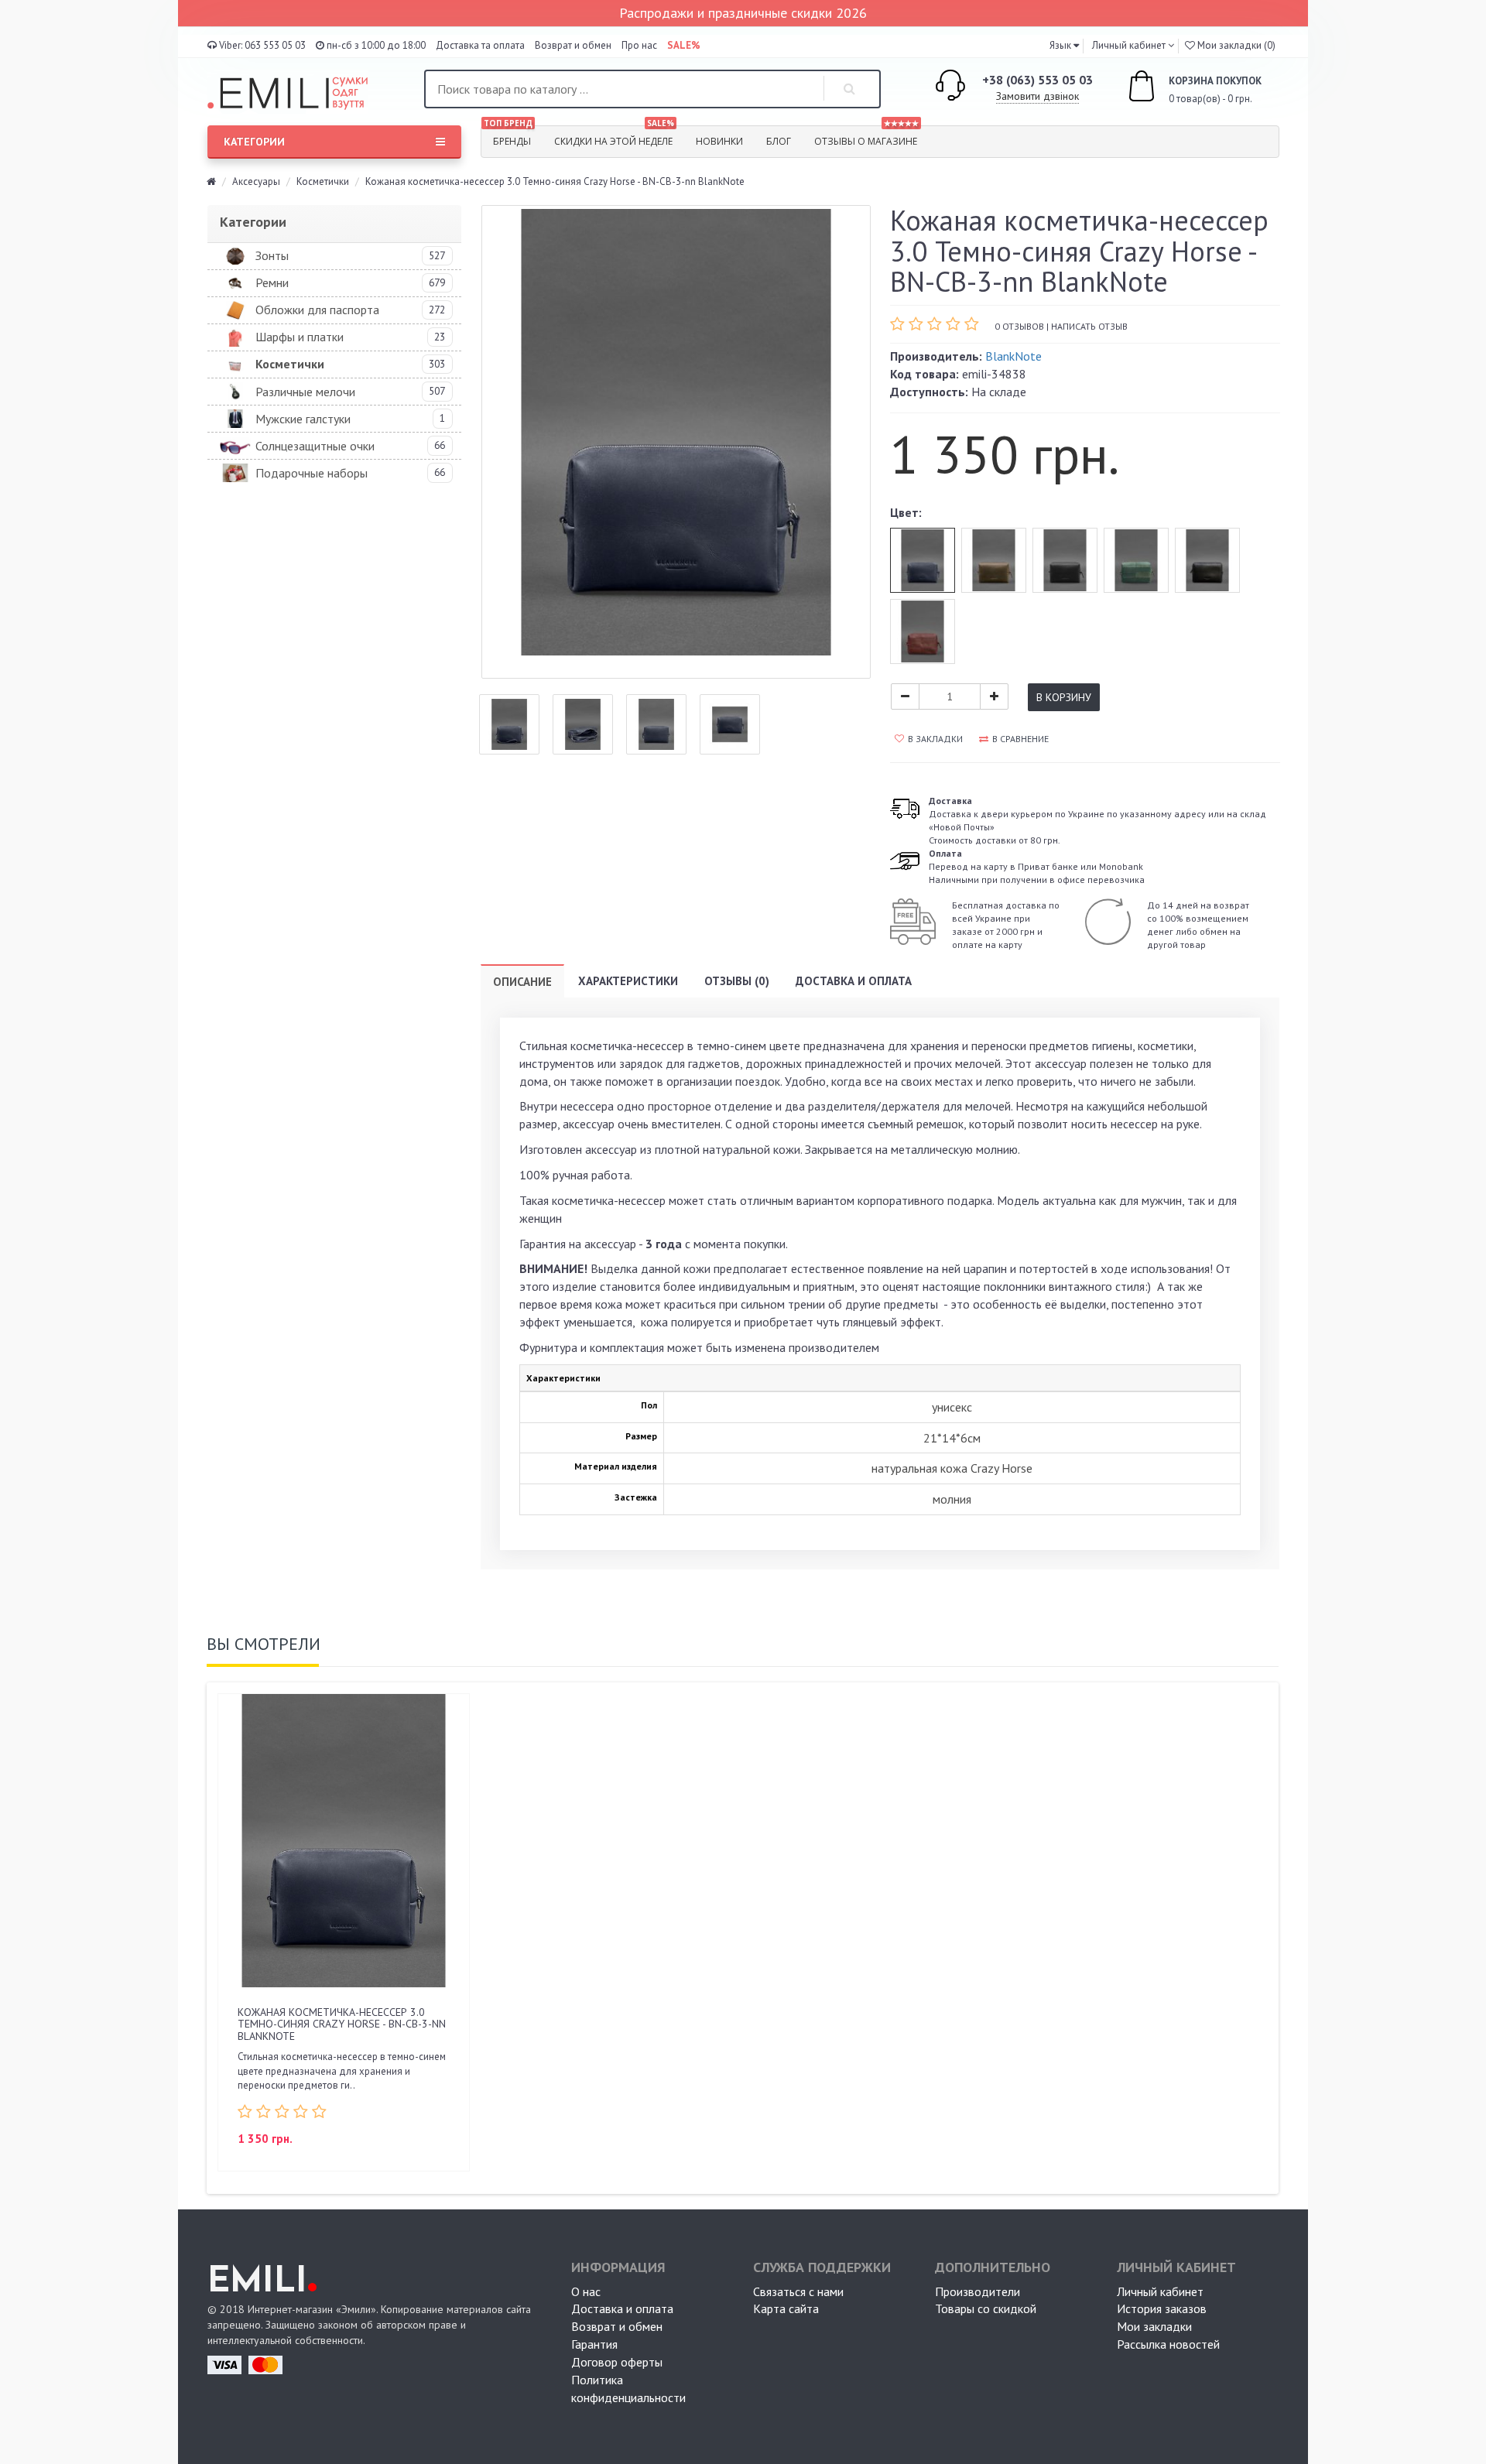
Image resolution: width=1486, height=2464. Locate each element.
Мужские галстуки (303, 419)
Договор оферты (617, 2362)
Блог (779, 141)
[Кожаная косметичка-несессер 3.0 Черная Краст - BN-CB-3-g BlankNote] (1207, 560)
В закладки (935, 739)
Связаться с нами (798, 2291)
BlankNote (1013, 356)
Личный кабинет (1160, 2291)
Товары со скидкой (986, 2308)
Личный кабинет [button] (1128, 45)
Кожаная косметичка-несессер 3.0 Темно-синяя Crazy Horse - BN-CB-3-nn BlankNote (342, 2024)
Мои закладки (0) (1235, 45)
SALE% (684, 45)
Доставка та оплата (480, 45)
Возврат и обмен (573, 45)
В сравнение (1020, 739)
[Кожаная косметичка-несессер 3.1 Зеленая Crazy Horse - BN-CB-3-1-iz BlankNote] (1136, 560)
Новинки (719, 141)
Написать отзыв (1089, 326)
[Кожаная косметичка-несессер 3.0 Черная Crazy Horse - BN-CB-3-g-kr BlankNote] (1065, 560)
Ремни (272, 282)
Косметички (323, 181)
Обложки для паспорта (317, 310)
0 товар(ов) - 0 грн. (1198, 90)
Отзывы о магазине (866, 137)
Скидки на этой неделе (614, 137)
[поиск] (850, 89)
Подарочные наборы (312, 473)
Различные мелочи (305, 392)
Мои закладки (1154, 2326)
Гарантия (594, 2344)
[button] (1064, 45)
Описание (522, 982)
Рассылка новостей (1168, 2344)
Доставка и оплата (854, 981)
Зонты (272, 255)
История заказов (1162, 2308)
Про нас (639, 45)
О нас (586, 2291)
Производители (978, 2291)
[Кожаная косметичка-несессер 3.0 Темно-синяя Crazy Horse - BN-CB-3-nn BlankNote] (676, 442)
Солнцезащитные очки (315, 446)
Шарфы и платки (300, 337)
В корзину (1064, 697)
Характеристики (628, 981)
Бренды (508, 137)
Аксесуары (256, 181)
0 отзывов (1019, 326)
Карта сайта (786, 2308)
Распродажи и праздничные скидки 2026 (743, 13)
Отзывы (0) (737, 981)
